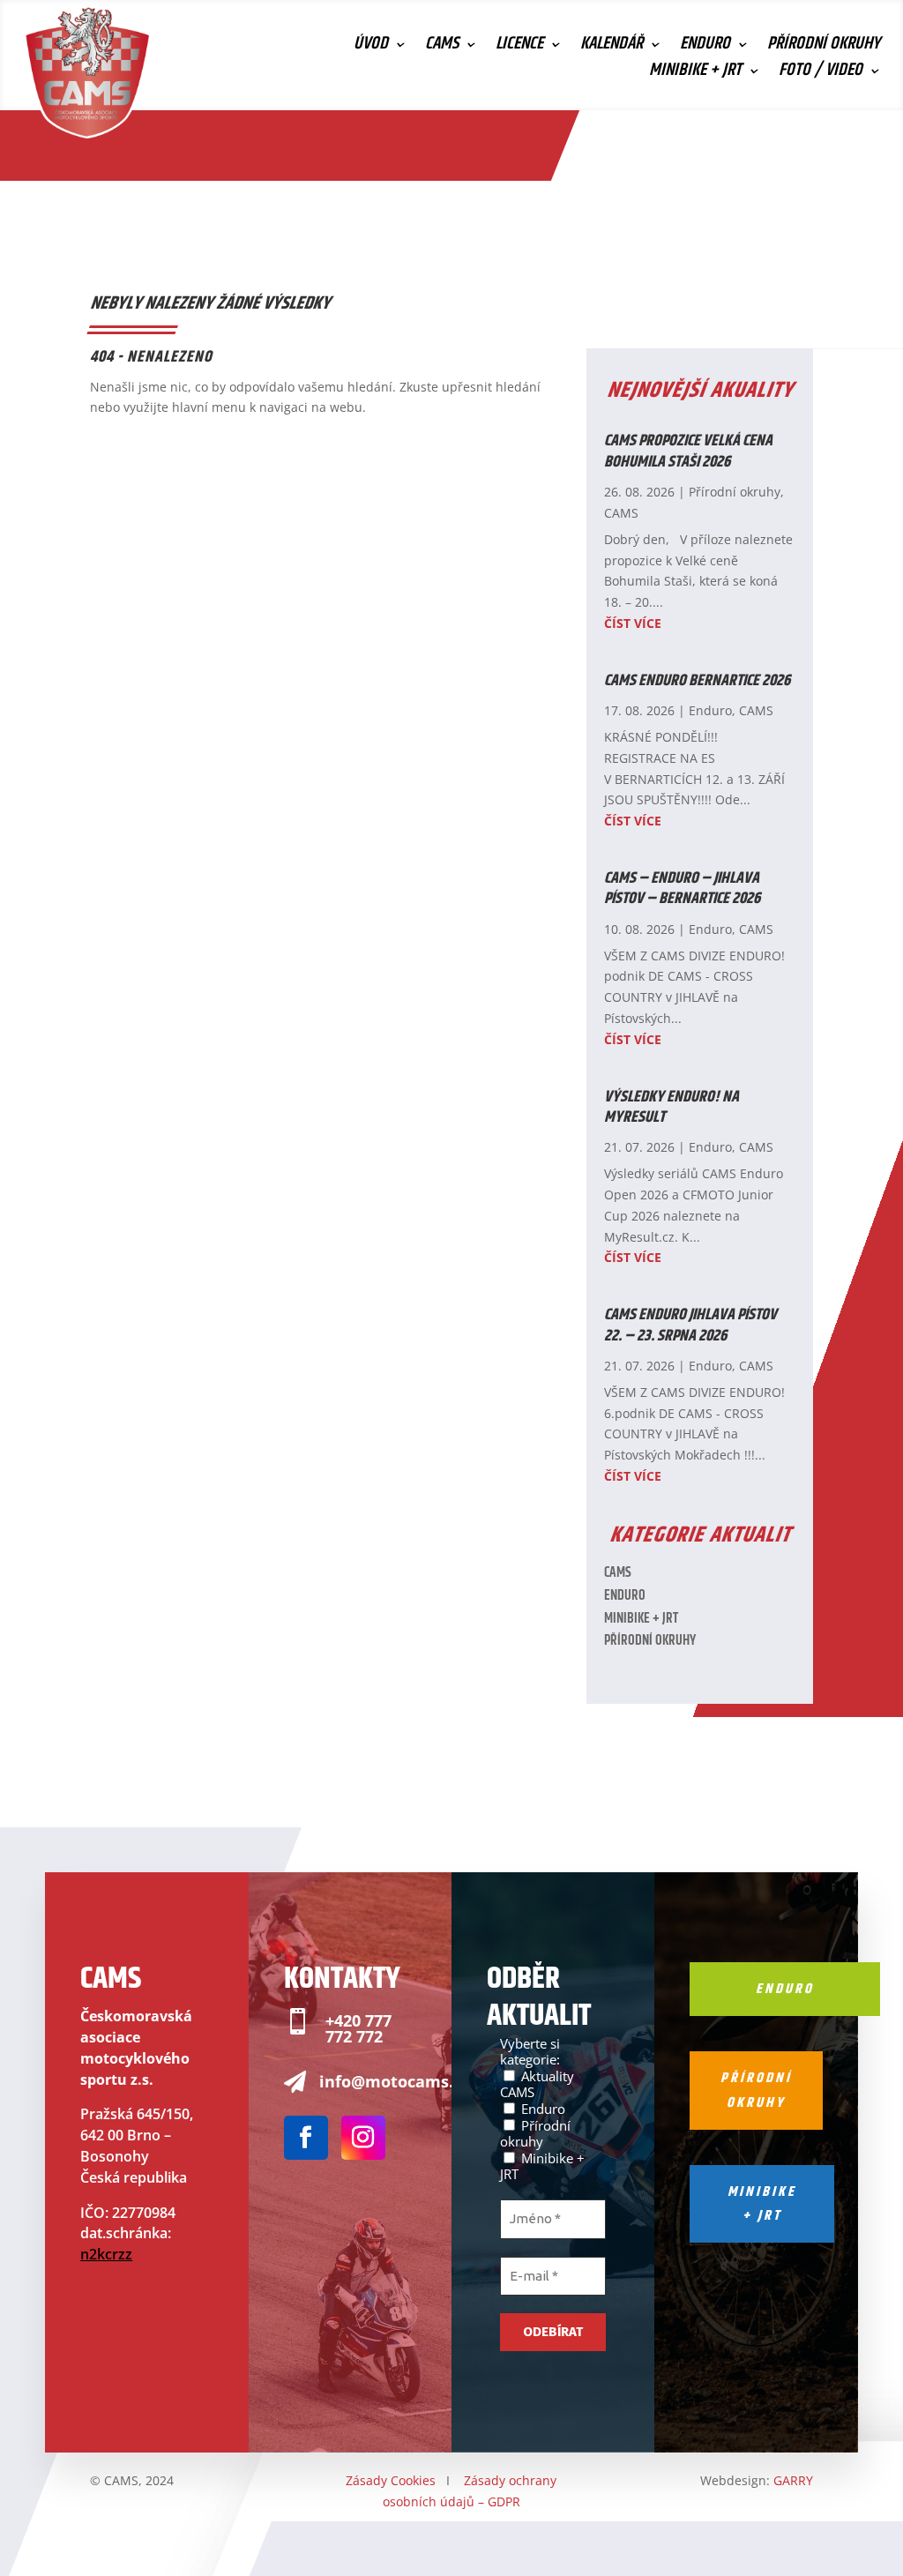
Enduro (705, 48)
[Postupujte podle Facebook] (306, 2138)
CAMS (442, 48)
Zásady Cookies (391, 2480)
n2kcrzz (106, 2254)
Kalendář (612, 48)
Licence (519, 48)
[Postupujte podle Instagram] (363, 2138)
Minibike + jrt (762, 2204)
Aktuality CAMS (537, 2083)
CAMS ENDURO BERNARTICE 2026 (697, 681)
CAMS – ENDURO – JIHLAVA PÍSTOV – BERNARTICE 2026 (682, 889)
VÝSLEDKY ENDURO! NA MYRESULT (672, 1107)
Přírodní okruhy (824, 48)
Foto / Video (821, 74)
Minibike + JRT (695, 74)
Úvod (371, 48)
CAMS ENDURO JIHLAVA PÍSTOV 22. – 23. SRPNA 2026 (690, 1325)
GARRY (793, 2480)
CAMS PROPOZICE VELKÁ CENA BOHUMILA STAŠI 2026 (688, 451)
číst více (633, 623)
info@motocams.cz (394, 2081)
